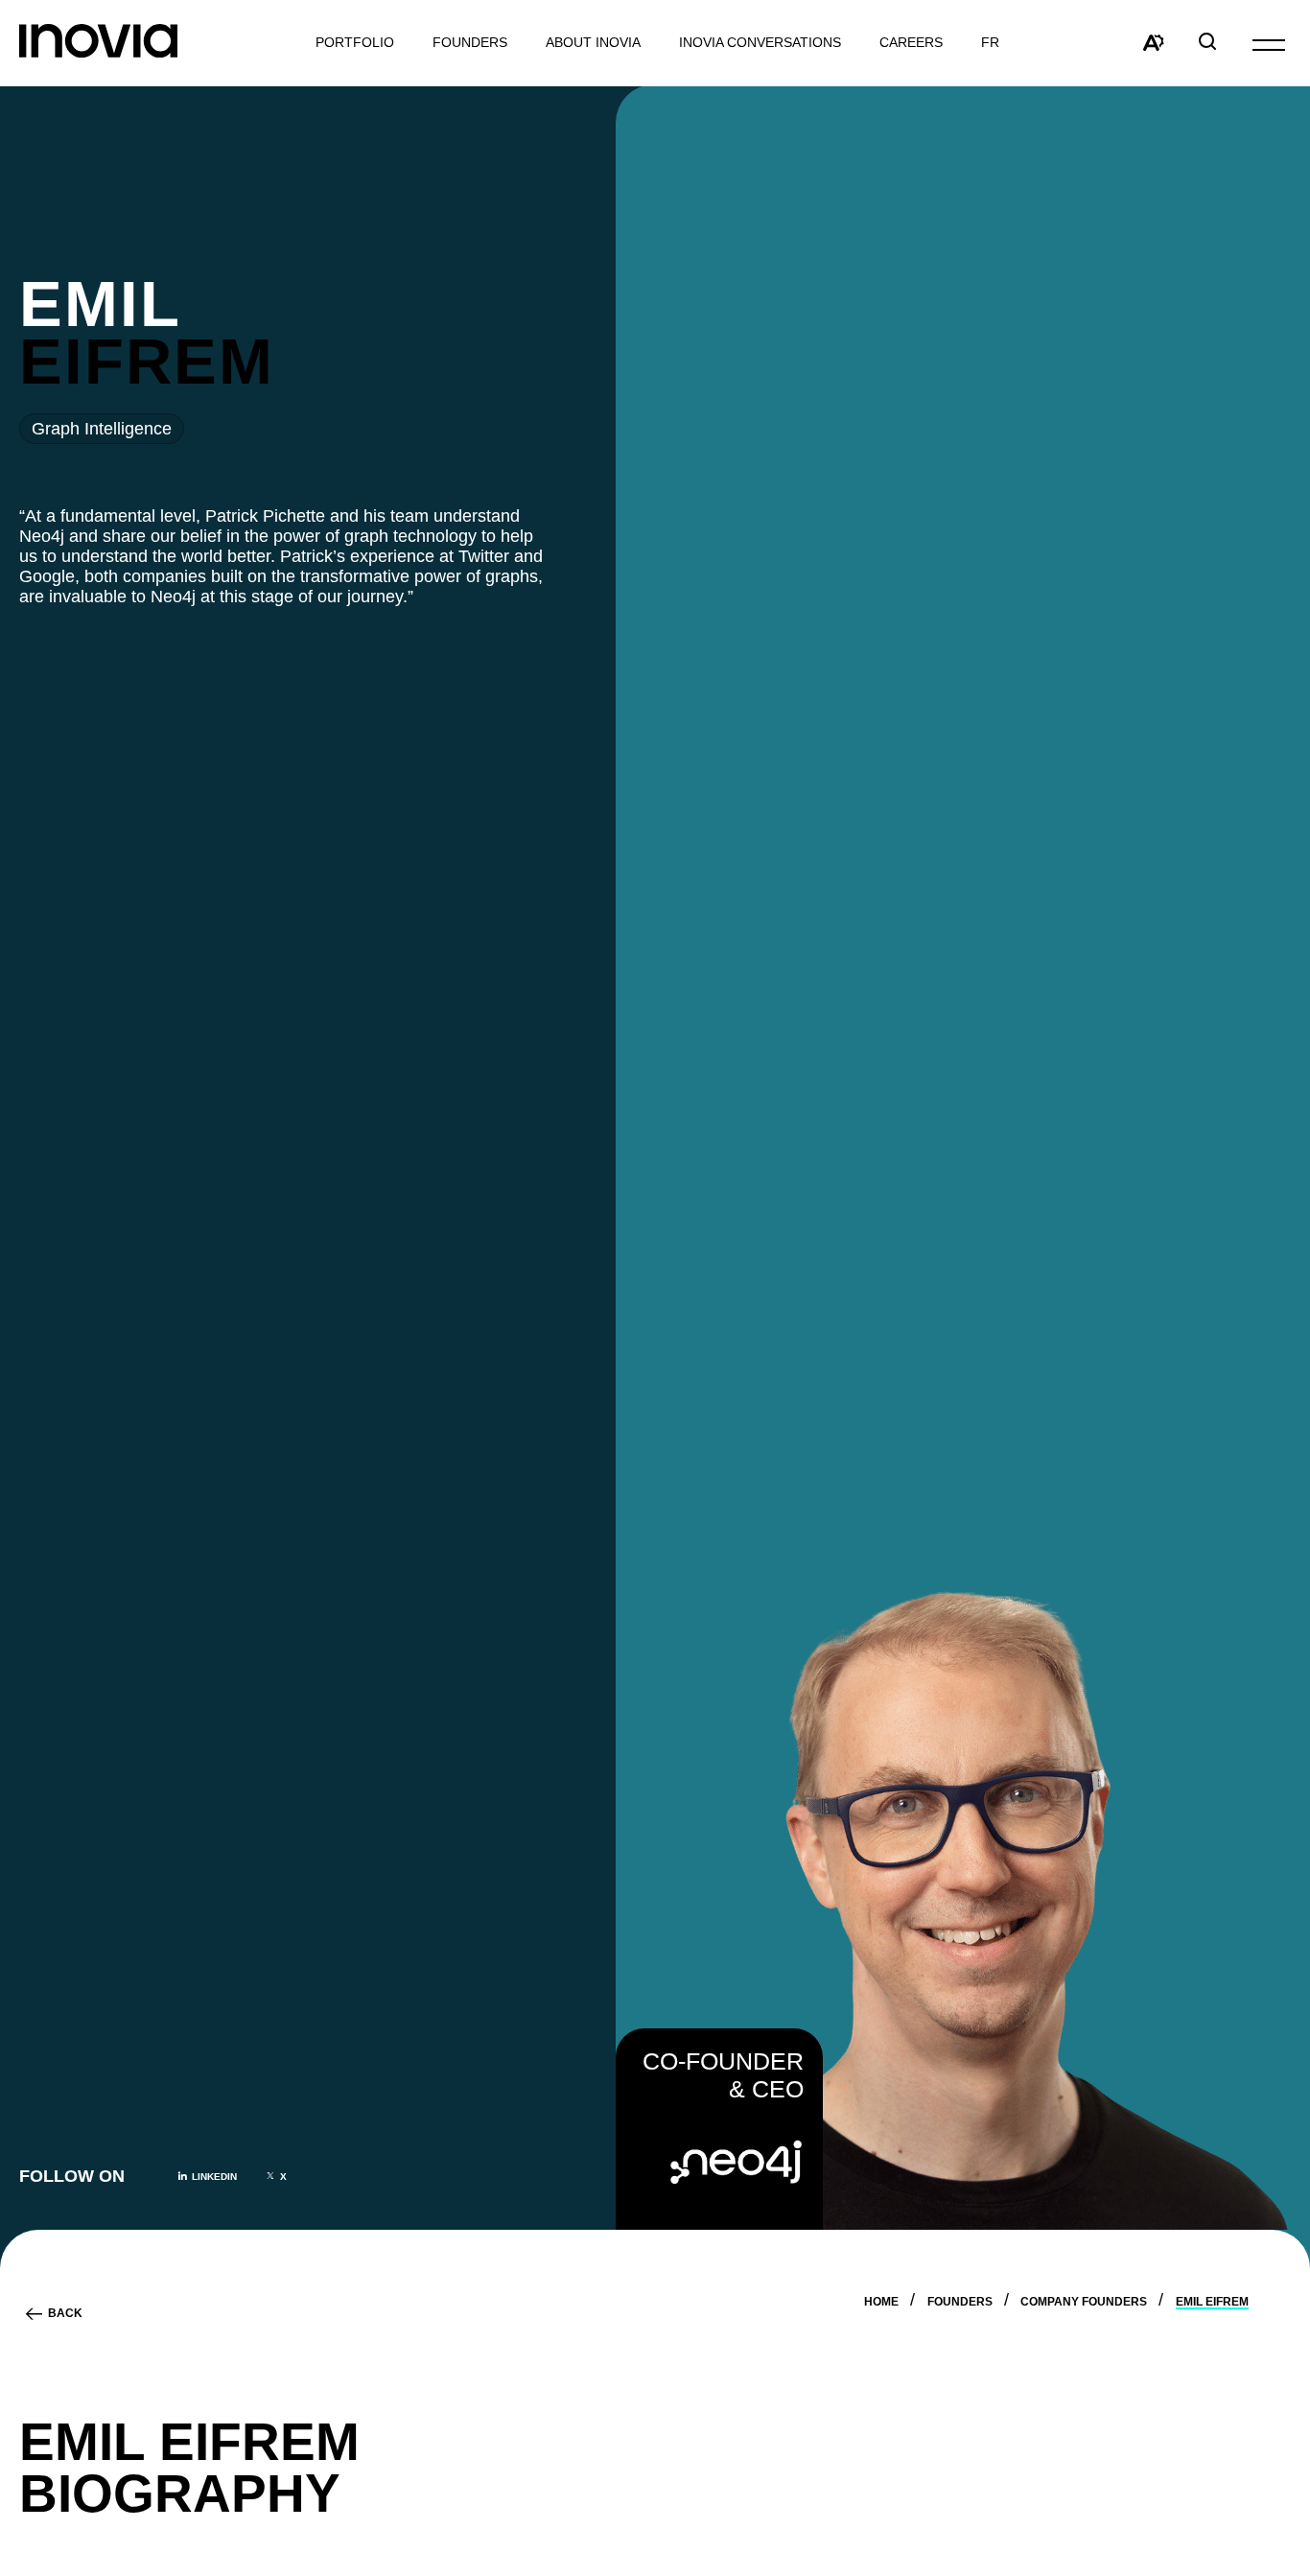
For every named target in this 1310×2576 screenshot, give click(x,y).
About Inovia (593, 43)
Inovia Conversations (760, 43)
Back (65, 2314)
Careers (911, 43)
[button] (1269, 44)
